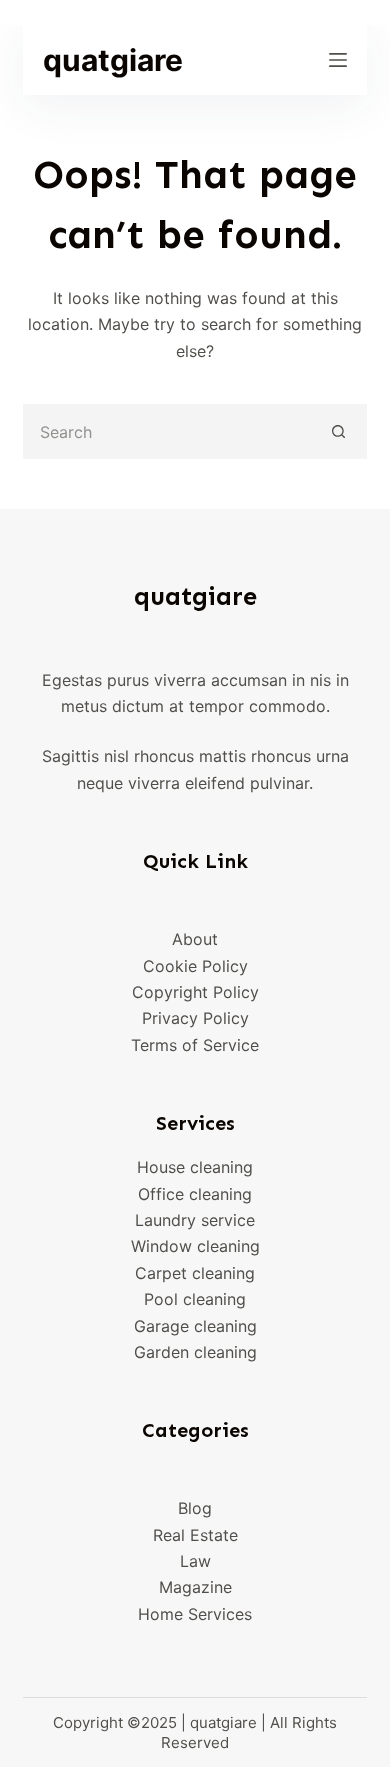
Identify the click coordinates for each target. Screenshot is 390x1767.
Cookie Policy (195, 966)
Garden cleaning (195, 1352)
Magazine (195, 1587)
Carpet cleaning (195, 1273)
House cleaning (195, 1167)
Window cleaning (195, 1246)
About (195, 939)
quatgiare (113, 60)
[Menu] (338, 60)
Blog (195, 1508)
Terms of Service (195, 1045)
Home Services (195, 1614)
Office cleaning (195, 1194)
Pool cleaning (195, 1299)
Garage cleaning (195, 1326)
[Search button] (339, 431)
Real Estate (195, 1535)
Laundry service (195, 1220)
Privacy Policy (195, 1018)
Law (195, 1561)
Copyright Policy (195, 992)
